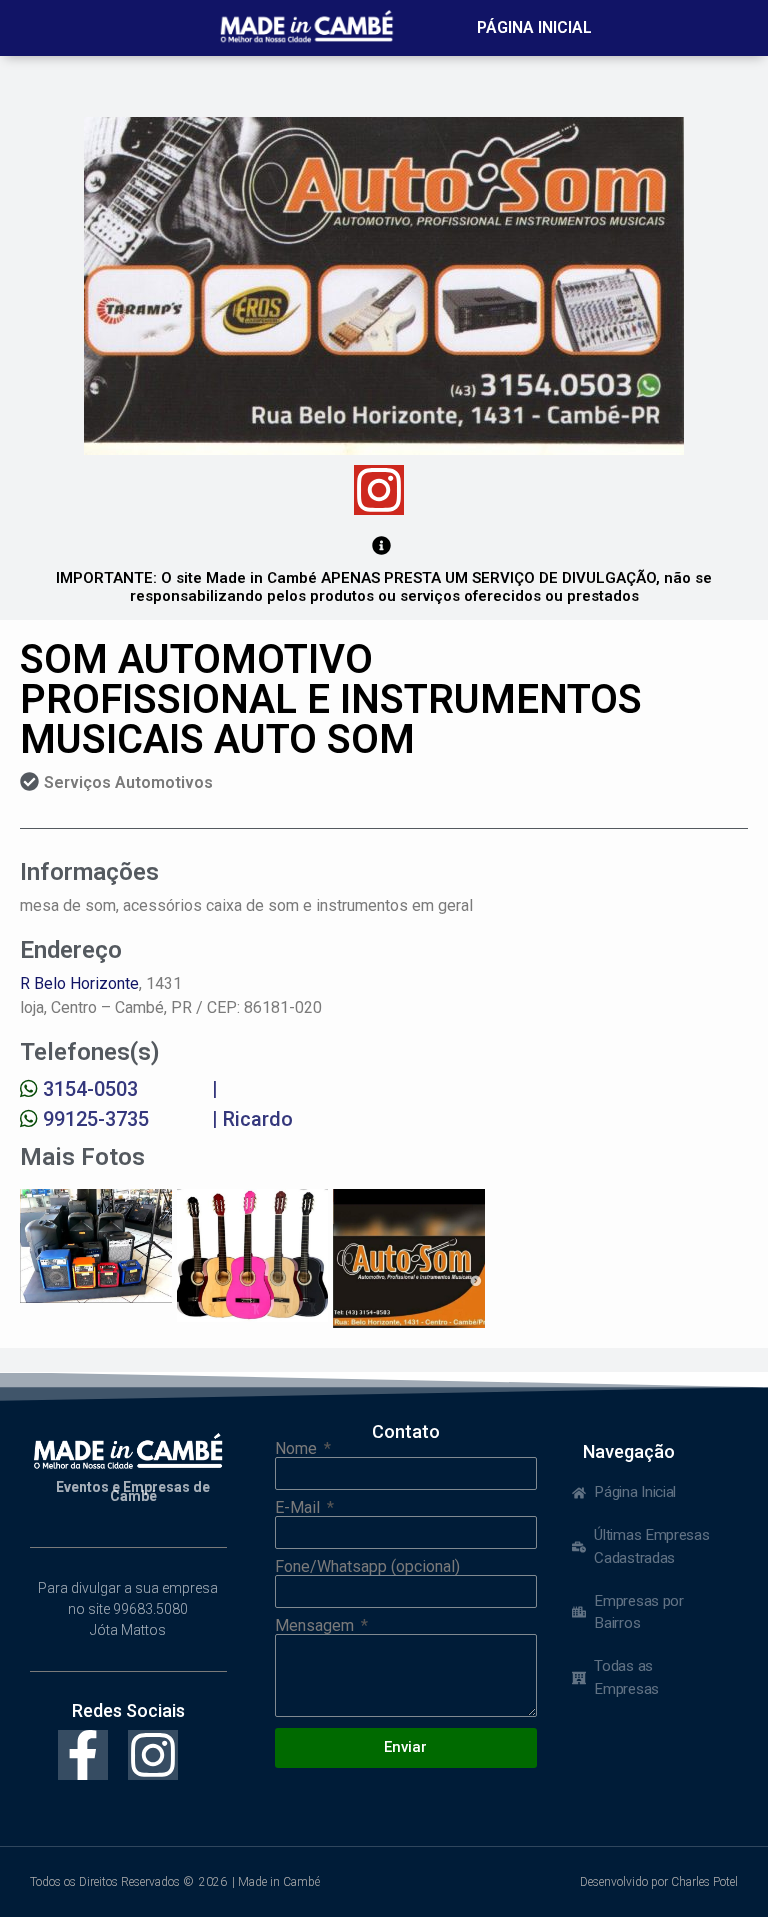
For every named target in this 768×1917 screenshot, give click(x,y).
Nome (298, 1449)
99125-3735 (96, 1119)
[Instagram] (379, 490)
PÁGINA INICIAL (534, 27)
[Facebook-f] (83, 1755)
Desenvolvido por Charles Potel (659, 1882)
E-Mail (299, 1508)
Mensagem (316, 1626)
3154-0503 (90, 1089)
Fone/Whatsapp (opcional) (367, 1567)
